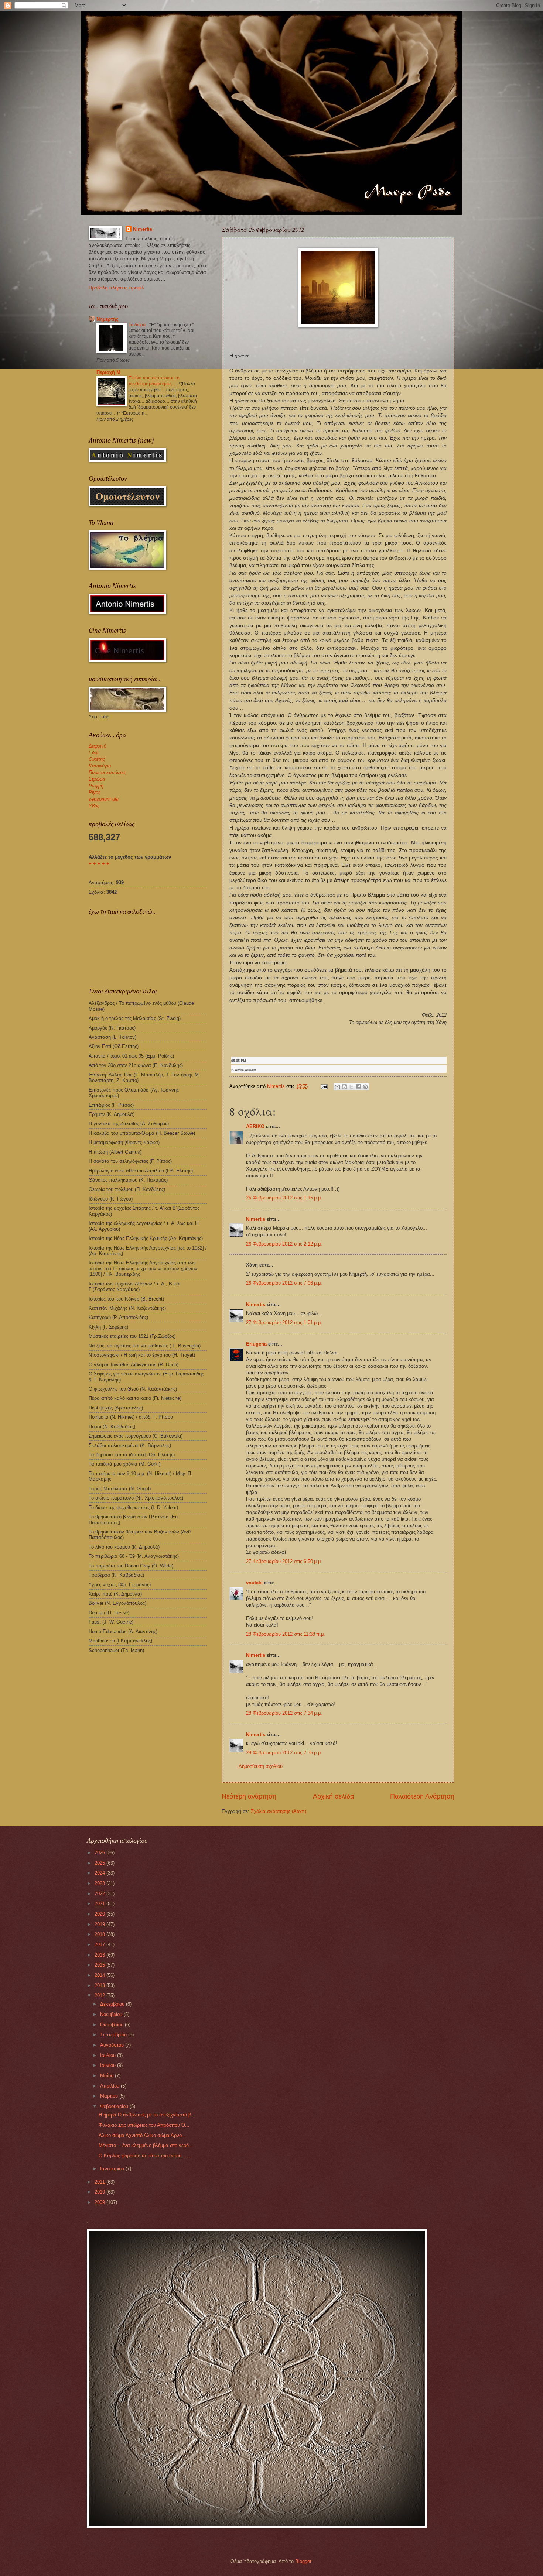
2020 (100, 1914)
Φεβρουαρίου (115, 2106)
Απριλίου (110, 2086)
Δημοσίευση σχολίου (261, 1766)
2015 (100, 1965)
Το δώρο (138, 325)
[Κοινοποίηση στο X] (351, 1087)
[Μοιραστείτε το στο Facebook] (358, 1087)
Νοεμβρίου (112, 2014)
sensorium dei (104, 799)
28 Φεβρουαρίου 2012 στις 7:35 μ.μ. (284, 1753)
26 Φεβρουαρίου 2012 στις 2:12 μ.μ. (284, 1244)
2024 (100, 1873)
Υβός (94, 806)
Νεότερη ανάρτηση (249, 1796)
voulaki (254, 1583)
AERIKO (255, 1126)
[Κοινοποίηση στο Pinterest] (365, 1087)
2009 (100, 2202)
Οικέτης (97, 759)
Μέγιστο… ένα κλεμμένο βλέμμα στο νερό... (146, 2145)
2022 (100, 1894)
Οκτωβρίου (112, 2025)
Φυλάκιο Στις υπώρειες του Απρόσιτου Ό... (144, 2125)
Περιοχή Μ (108, 372)
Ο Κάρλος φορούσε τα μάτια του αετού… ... (145, 2156)
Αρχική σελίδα (333, 1796)
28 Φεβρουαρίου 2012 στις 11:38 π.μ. (286, 1634)
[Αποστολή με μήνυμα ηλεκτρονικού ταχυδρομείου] (337, 1087)
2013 (100, 1986)
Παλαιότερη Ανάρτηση (422, 1796)
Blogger (303, 2561)
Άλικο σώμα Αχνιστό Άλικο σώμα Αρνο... (142, 2135)
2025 (100, 1863)
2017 (100, 1945)
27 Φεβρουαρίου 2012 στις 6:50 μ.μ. (284, 1561)
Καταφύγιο (100, 766)
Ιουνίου (109, 2065)
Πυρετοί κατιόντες (107, 772)
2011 (100, 2182)
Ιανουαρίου (113, 2169)
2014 (100, 1975)
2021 (100, 1904)
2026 (100, 1853)
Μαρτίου (110, 2096)
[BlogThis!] (344, 1087)
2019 (100, 1924)
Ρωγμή (96, 786)
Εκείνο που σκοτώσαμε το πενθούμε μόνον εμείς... (154, 381)
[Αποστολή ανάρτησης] (324, 1086)
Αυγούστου (113, 2045)
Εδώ (93, 753)
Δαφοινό (98, 746)
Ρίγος (95, 792)
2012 (100, 1995)
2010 (100, 2192)
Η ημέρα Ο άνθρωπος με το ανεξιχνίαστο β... (147, 2115)
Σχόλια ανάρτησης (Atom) (279, 1811)
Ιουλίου (109, 2055)
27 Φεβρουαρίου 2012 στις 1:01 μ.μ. (284, 1323)
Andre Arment (245, 1070)
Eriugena (256, 1344)
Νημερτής (107, 319)
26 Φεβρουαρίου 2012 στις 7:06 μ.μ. (284, 1283)
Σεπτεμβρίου (114, 2035)
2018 (100, 1934)
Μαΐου (107, 2076)
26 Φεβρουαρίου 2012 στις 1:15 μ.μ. (284, 1198)
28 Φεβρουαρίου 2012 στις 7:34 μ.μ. (284, 1713)
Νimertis (256, 1219)
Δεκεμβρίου (113, 2004)
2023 (100, 1883)
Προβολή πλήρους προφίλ (116, 288)
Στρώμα (97, 779)
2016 (100, 1955)
